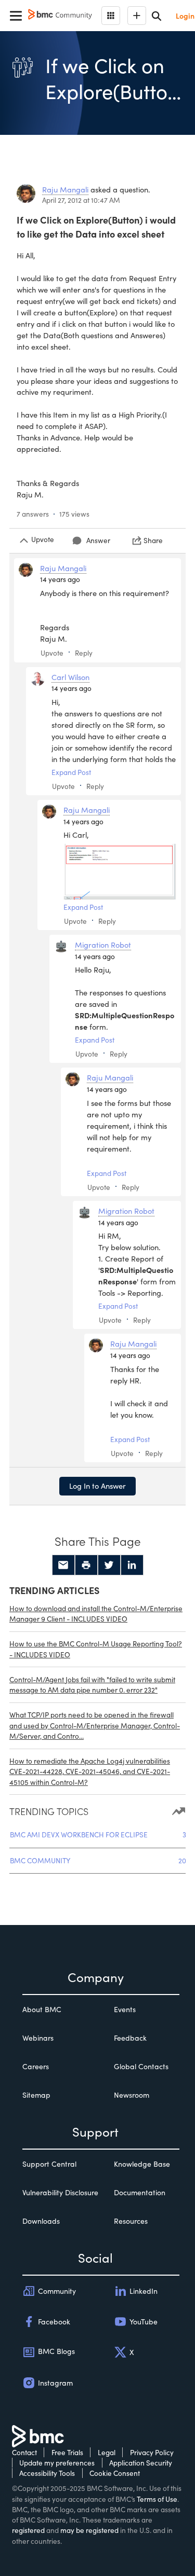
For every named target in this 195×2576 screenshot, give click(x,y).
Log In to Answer (97, 1486)
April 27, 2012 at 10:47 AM (81, 200)
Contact (24, 2452)
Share (153, 540)
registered (28, 2530)
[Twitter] (109, 1565)
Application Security (141, 2463)
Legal (107, 2452)
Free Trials (67, 2452)
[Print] (86, 1565)
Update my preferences (57, 2463)
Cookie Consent (115, 2473)
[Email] (63, 1565)
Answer (98, 540)
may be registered (89, 2530)
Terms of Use (157, 2499)
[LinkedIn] (132, 1565)
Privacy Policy (152, 2452)
